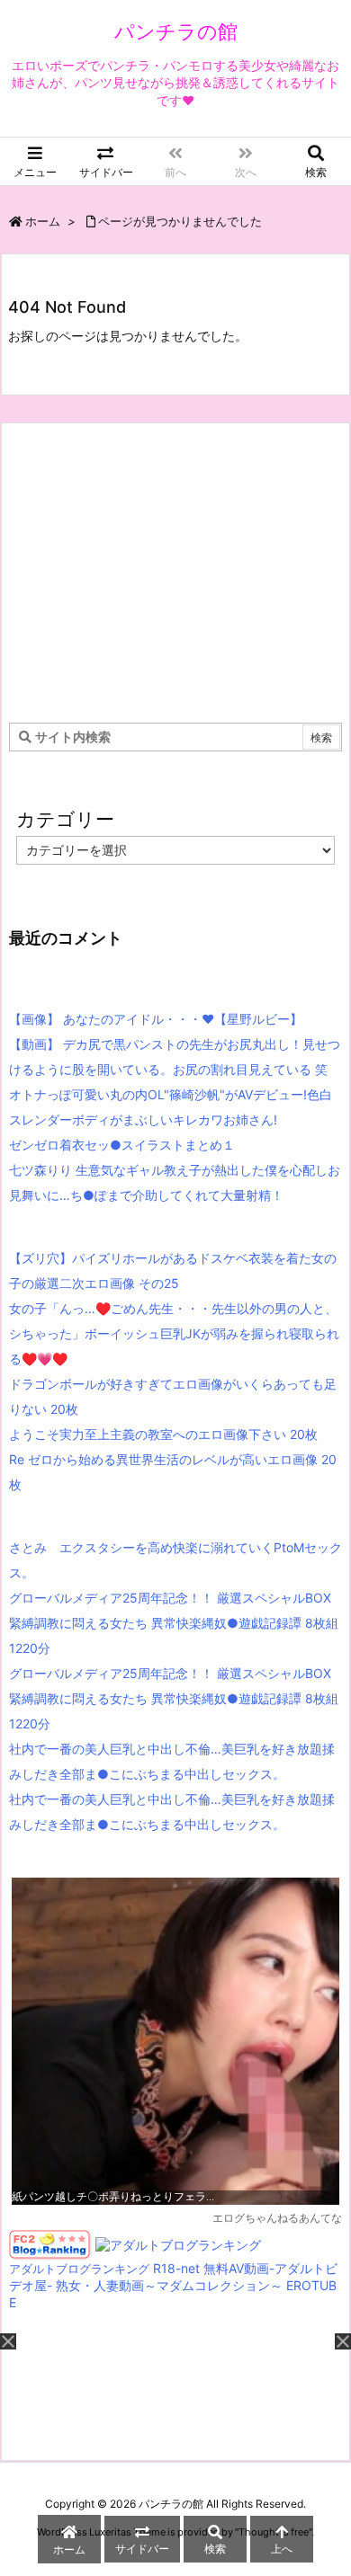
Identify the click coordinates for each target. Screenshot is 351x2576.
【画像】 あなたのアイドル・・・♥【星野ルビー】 (156, 1019)
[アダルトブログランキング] (178, 2244)
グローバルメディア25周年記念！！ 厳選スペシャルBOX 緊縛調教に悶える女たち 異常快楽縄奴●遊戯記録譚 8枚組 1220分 (174, 1623)
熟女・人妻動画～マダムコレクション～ (169, 2285)
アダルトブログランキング (79, 2269)
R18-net (176, 2268)
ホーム (43, 221)
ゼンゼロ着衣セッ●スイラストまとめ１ (122, 1145)
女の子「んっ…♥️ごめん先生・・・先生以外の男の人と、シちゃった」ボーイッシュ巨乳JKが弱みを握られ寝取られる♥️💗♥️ (174, 1333)
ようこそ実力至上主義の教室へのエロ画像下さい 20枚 (163, 1434)
